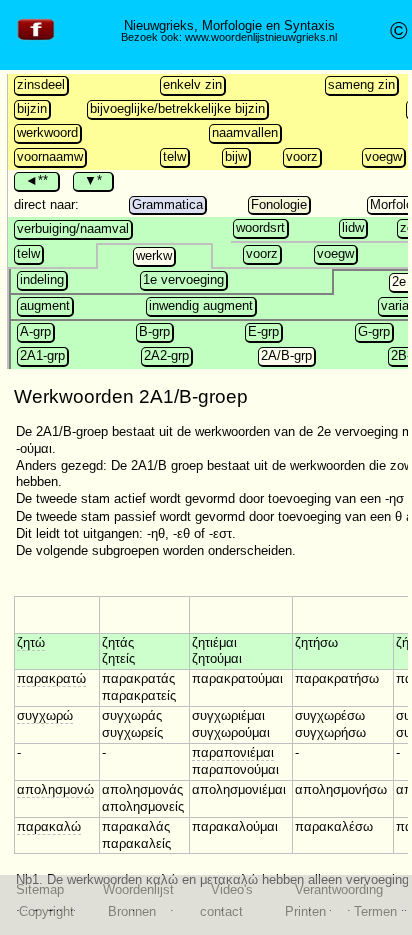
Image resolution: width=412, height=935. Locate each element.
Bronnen (132, 911)
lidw (353, 227)
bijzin (32, 108)
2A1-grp (42, 355)
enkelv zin (192, 84)
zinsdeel (41, 84)
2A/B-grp (286, 355)
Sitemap (40, 889)
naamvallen (245, 132)
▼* (93, 180)
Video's (232, 889)
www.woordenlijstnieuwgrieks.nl (261, 37)
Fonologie (279, 204)
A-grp (35, 331)
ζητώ (31, 642)
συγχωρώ (45, 715)
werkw (154, 255)
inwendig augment (201, 305)
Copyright (46, 911)
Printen (305, 911)
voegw (383, 156)
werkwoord (47, 132)
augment (45, 305)
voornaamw (50, 156)
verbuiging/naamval (73, 228)
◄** (36, 180)
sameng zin (361, 84)
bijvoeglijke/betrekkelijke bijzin (177, 108)
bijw (236, 156)
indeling (42, 279)
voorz (302, 156)
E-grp (263, 331)
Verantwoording (339, 889)
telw (174, 156)
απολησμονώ (55, 789)
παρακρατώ (51, 678)
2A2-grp (166, 355)
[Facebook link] (36, 40)
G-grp (374, 331)
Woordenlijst (138, 889)
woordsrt (260, 227)
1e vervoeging (183, 279)
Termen (375, 911)
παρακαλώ (49, 826)
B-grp (154, 331)
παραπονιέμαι (233, 752)
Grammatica (167, 204)
